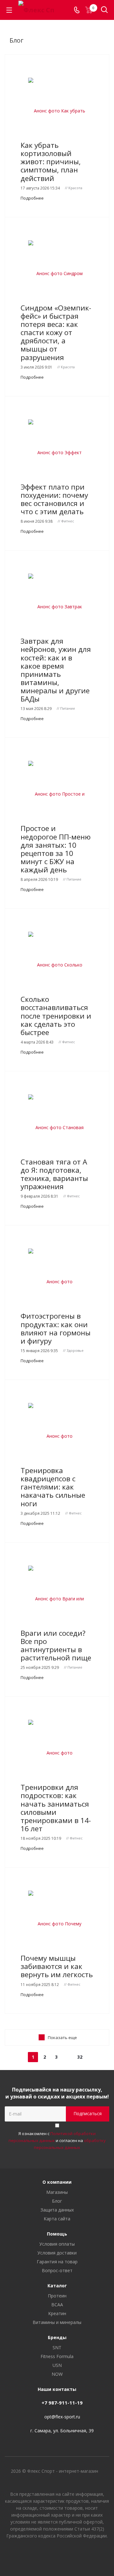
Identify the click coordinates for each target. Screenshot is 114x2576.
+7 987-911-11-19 (62, 2403)
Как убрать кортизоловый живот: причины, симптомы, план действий (51, 162)
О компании (57, 2182)
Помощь (57, 2234)
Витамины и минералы (57, 2322)
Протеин (57, 2296)
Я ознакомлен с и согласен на (57, 2140)
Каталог (57, 2286)
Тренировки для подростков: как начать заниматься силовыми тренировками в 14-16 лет (56, 1808)
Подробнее (32, 198)
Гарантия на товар (57, 2262)
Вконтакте (41, 2554)
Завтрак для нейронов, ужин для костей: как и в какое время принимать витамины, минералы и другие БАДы (56, 670)
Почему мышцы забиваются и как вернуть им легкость (57, 1966)
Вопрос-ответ (57, 2270)
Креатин (57, 2313)
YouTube (57, 2554)
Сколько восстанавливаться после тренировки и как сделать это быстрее (56, 1016)
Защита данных (57, 2210)
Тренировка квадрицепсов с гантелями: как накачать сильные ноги (53, 1487)
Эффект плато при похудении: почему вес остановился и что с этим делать (54, 499)
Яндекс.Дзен (73, 2554)
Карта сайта (57, 2219)
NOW (57, 2374)
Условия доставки (57, 2253)
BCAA (57, 2305)
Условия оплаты (57, 2244)
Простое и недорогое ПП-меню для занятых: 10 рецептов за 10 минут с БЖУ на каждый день (56, 849)
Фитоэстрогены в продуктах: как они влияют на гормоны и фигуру (56, 1328)
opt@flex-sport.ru (62, 2417)
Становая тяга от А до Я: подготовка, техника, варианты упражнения (54, 1174)
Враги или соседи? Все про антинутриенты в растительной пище (56, 1645)
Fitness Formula (57, 2356)
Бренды (57, 2337)
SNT (57, 2347)
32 (80, 2057)
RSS (98, 34)
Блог (57, 2201)
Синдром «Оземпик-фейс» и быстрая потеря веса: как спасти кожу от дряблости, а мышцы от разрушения (56, 333)
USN (57, 2365)
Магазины (57, 2192)
